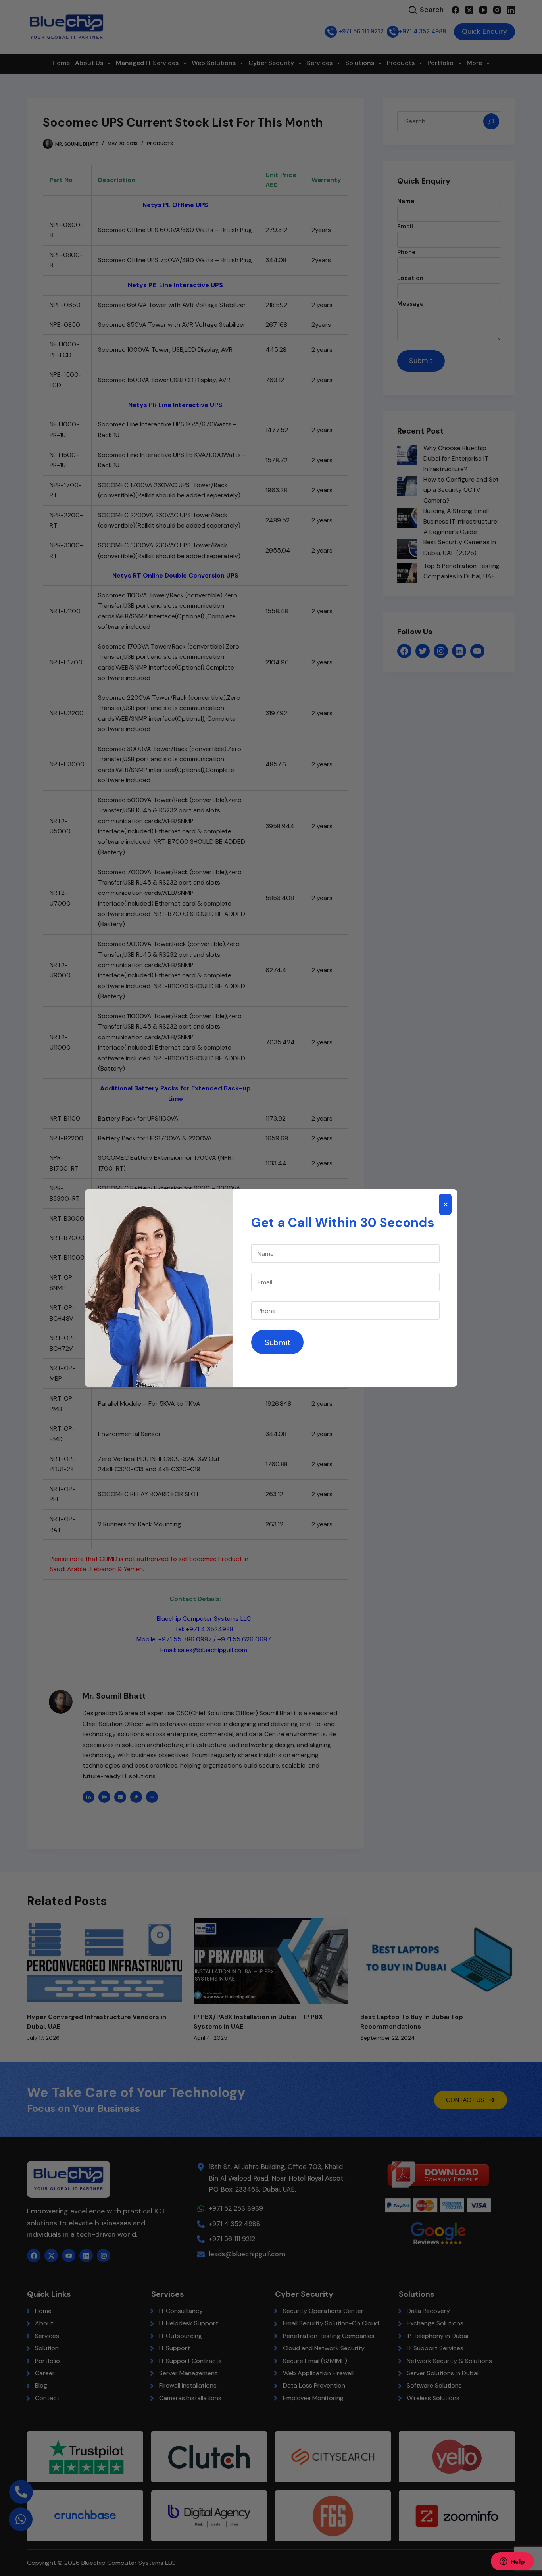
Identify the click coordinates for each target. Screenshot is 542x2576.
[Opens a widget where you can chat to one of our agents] (512, 2562)
